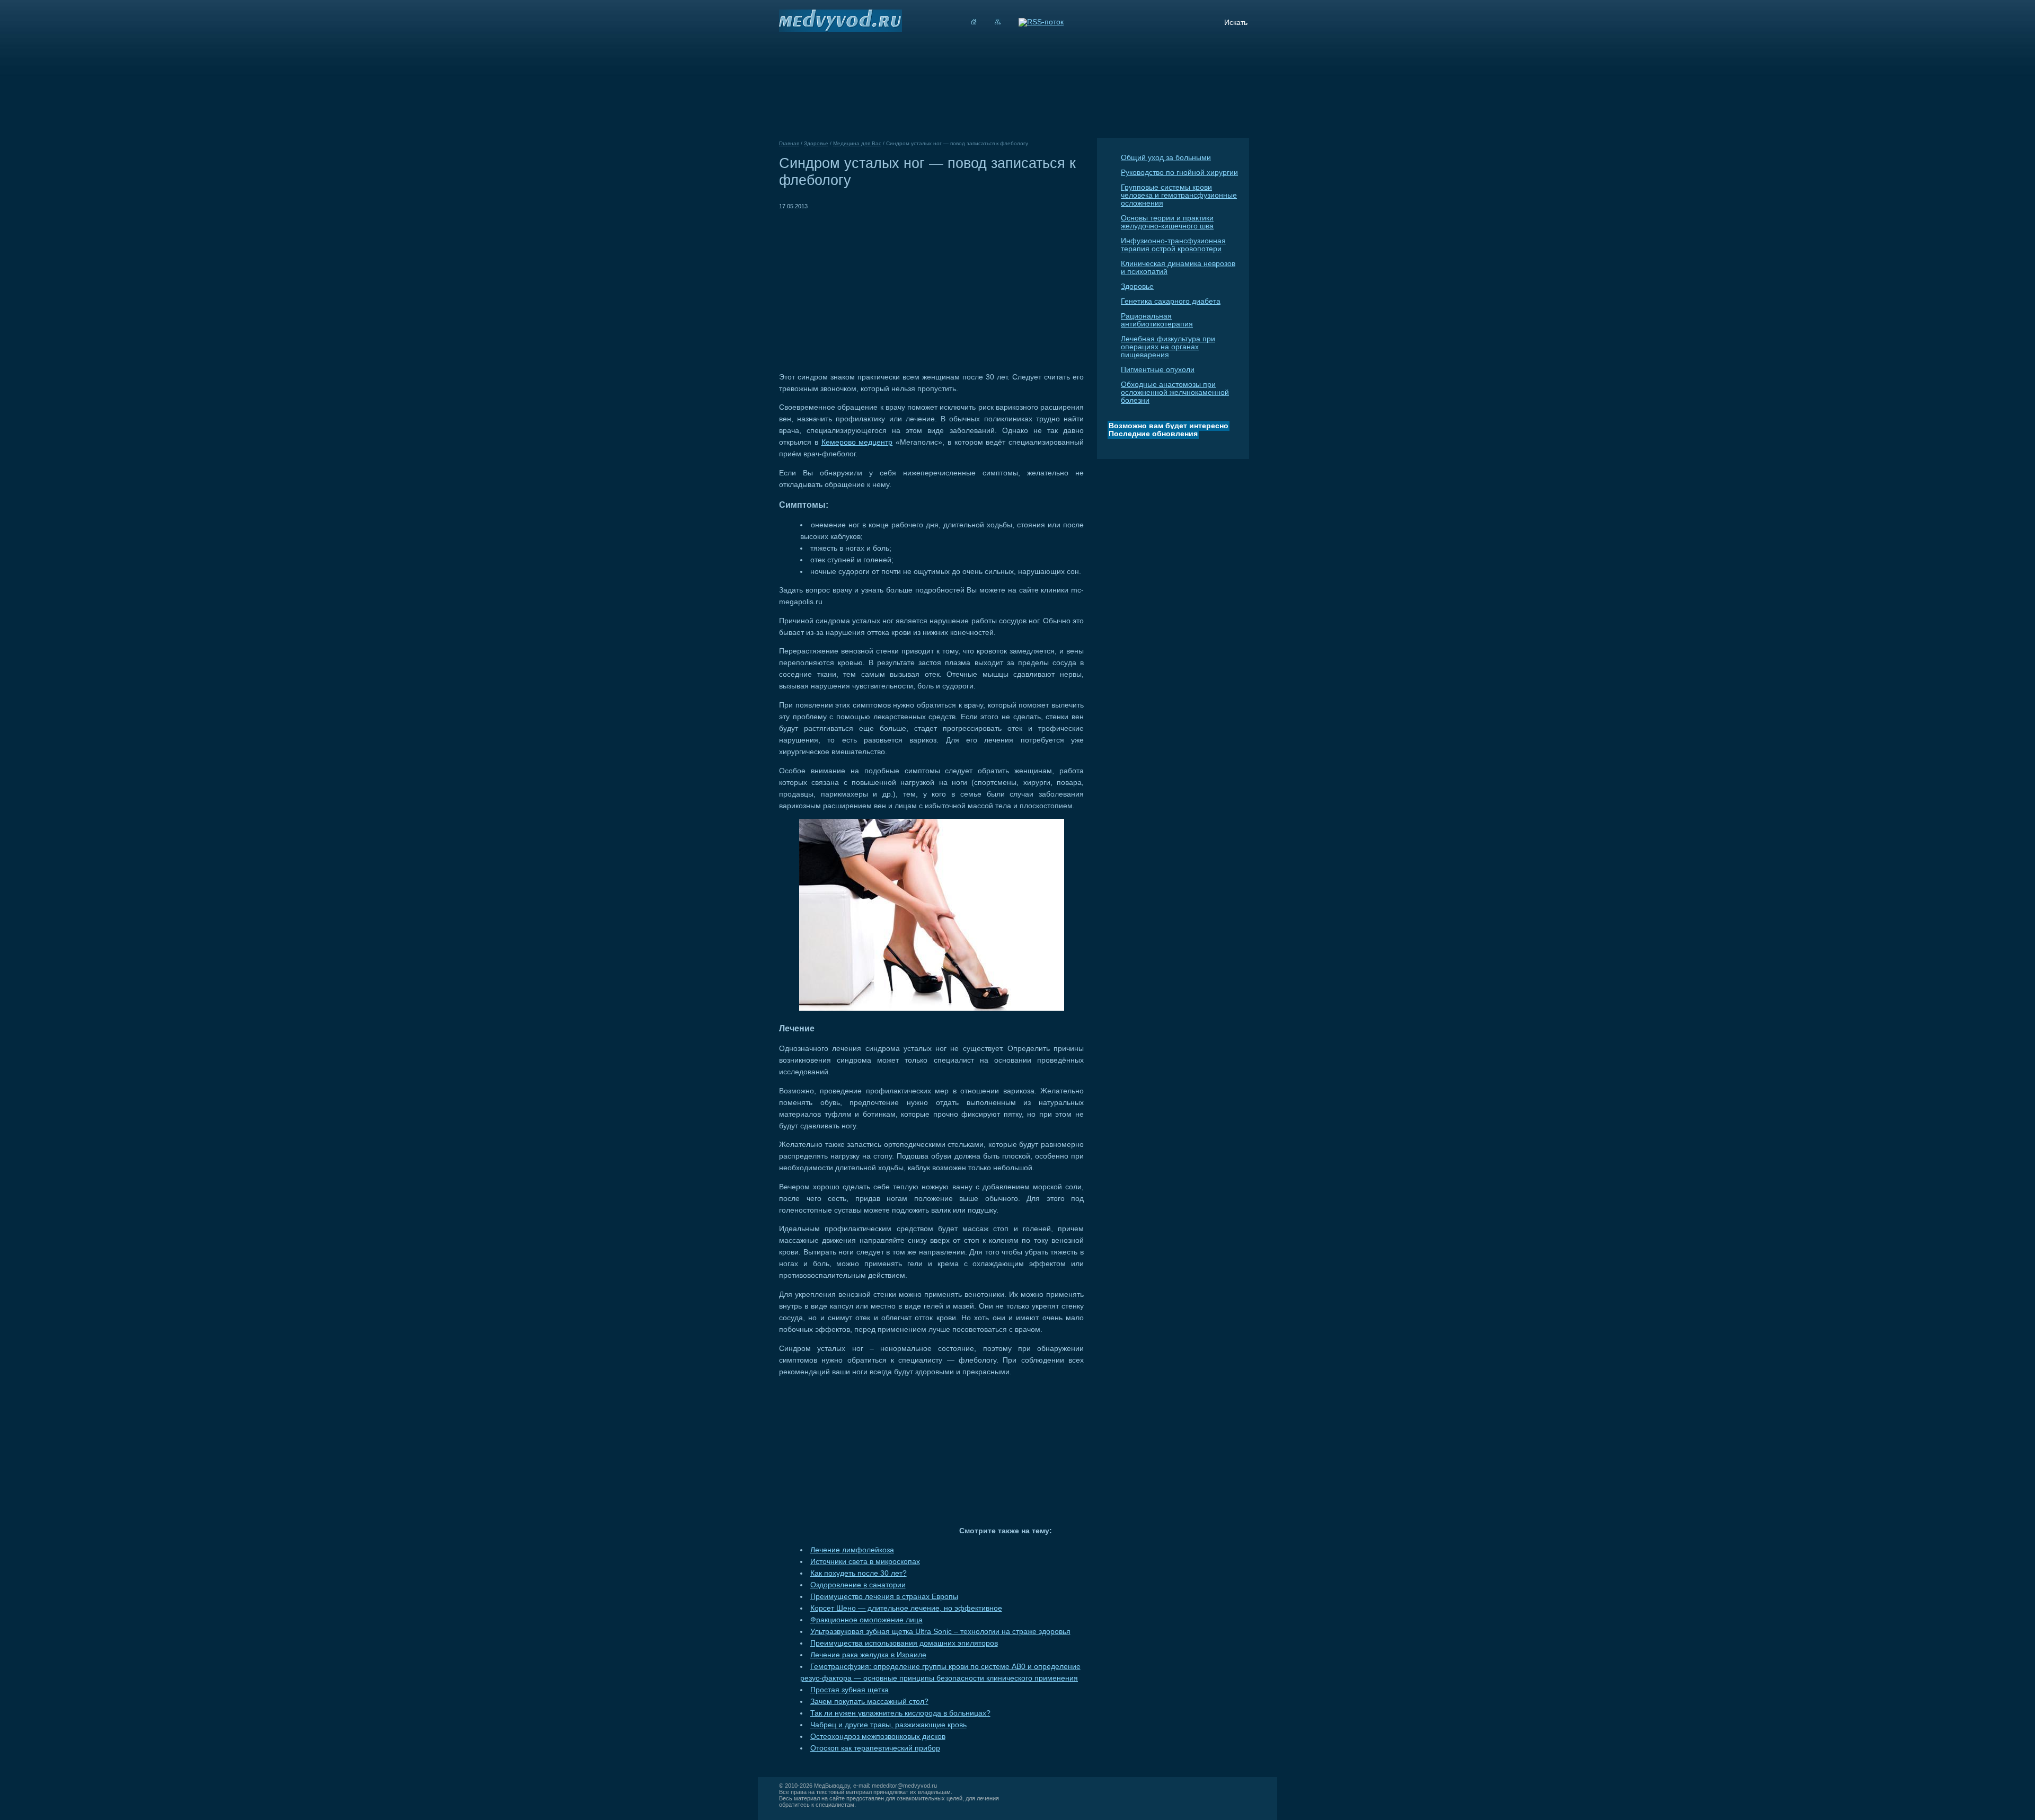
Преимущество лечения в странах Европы (884, 1597)
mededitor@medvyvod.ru (904, 1786)
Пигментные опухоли (1158, 370)
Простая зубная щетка (850, 1690)
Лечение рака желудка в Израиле (868, 1655)
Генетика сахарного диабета (1171, 301)
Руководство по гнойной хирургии (1179, 173)
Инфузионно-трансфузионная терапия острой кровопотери (1173, 245)
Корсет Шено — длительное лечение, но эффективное (906, 1608)
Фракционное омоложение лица (866, 1620)
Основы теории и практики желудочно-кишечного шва (1167, 222)
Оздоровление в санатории (858, 1585)
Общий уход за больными (1166, 158)
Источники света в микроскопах (865, 1562)
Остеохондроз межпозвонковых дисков (878, 1737)
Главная (789, 143)
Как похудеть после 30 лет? (859, 1573)
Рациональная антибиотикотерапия (1157, 320)
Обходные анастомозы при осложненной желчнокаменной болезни (1175, 392)
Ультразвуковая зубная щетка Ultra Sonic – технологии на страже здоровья (940, 1632)
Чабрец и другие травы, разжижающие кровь (888, 1725)
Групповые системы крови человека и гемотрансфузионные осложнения (1179, 195)
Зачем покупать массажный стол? (869, 1702)
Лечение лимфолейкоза (852, 1550)
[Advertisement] (868, 286)
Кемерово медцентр (857, 442)
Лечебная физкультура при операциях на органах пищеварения (1168, 347)
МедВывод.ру (832, 1786)
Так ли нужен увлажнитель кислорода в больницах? (900, 1713)
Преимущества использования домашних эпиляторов (904, 1643)
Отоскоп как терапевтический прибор (875, 1748)
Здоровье (1137, 286)
